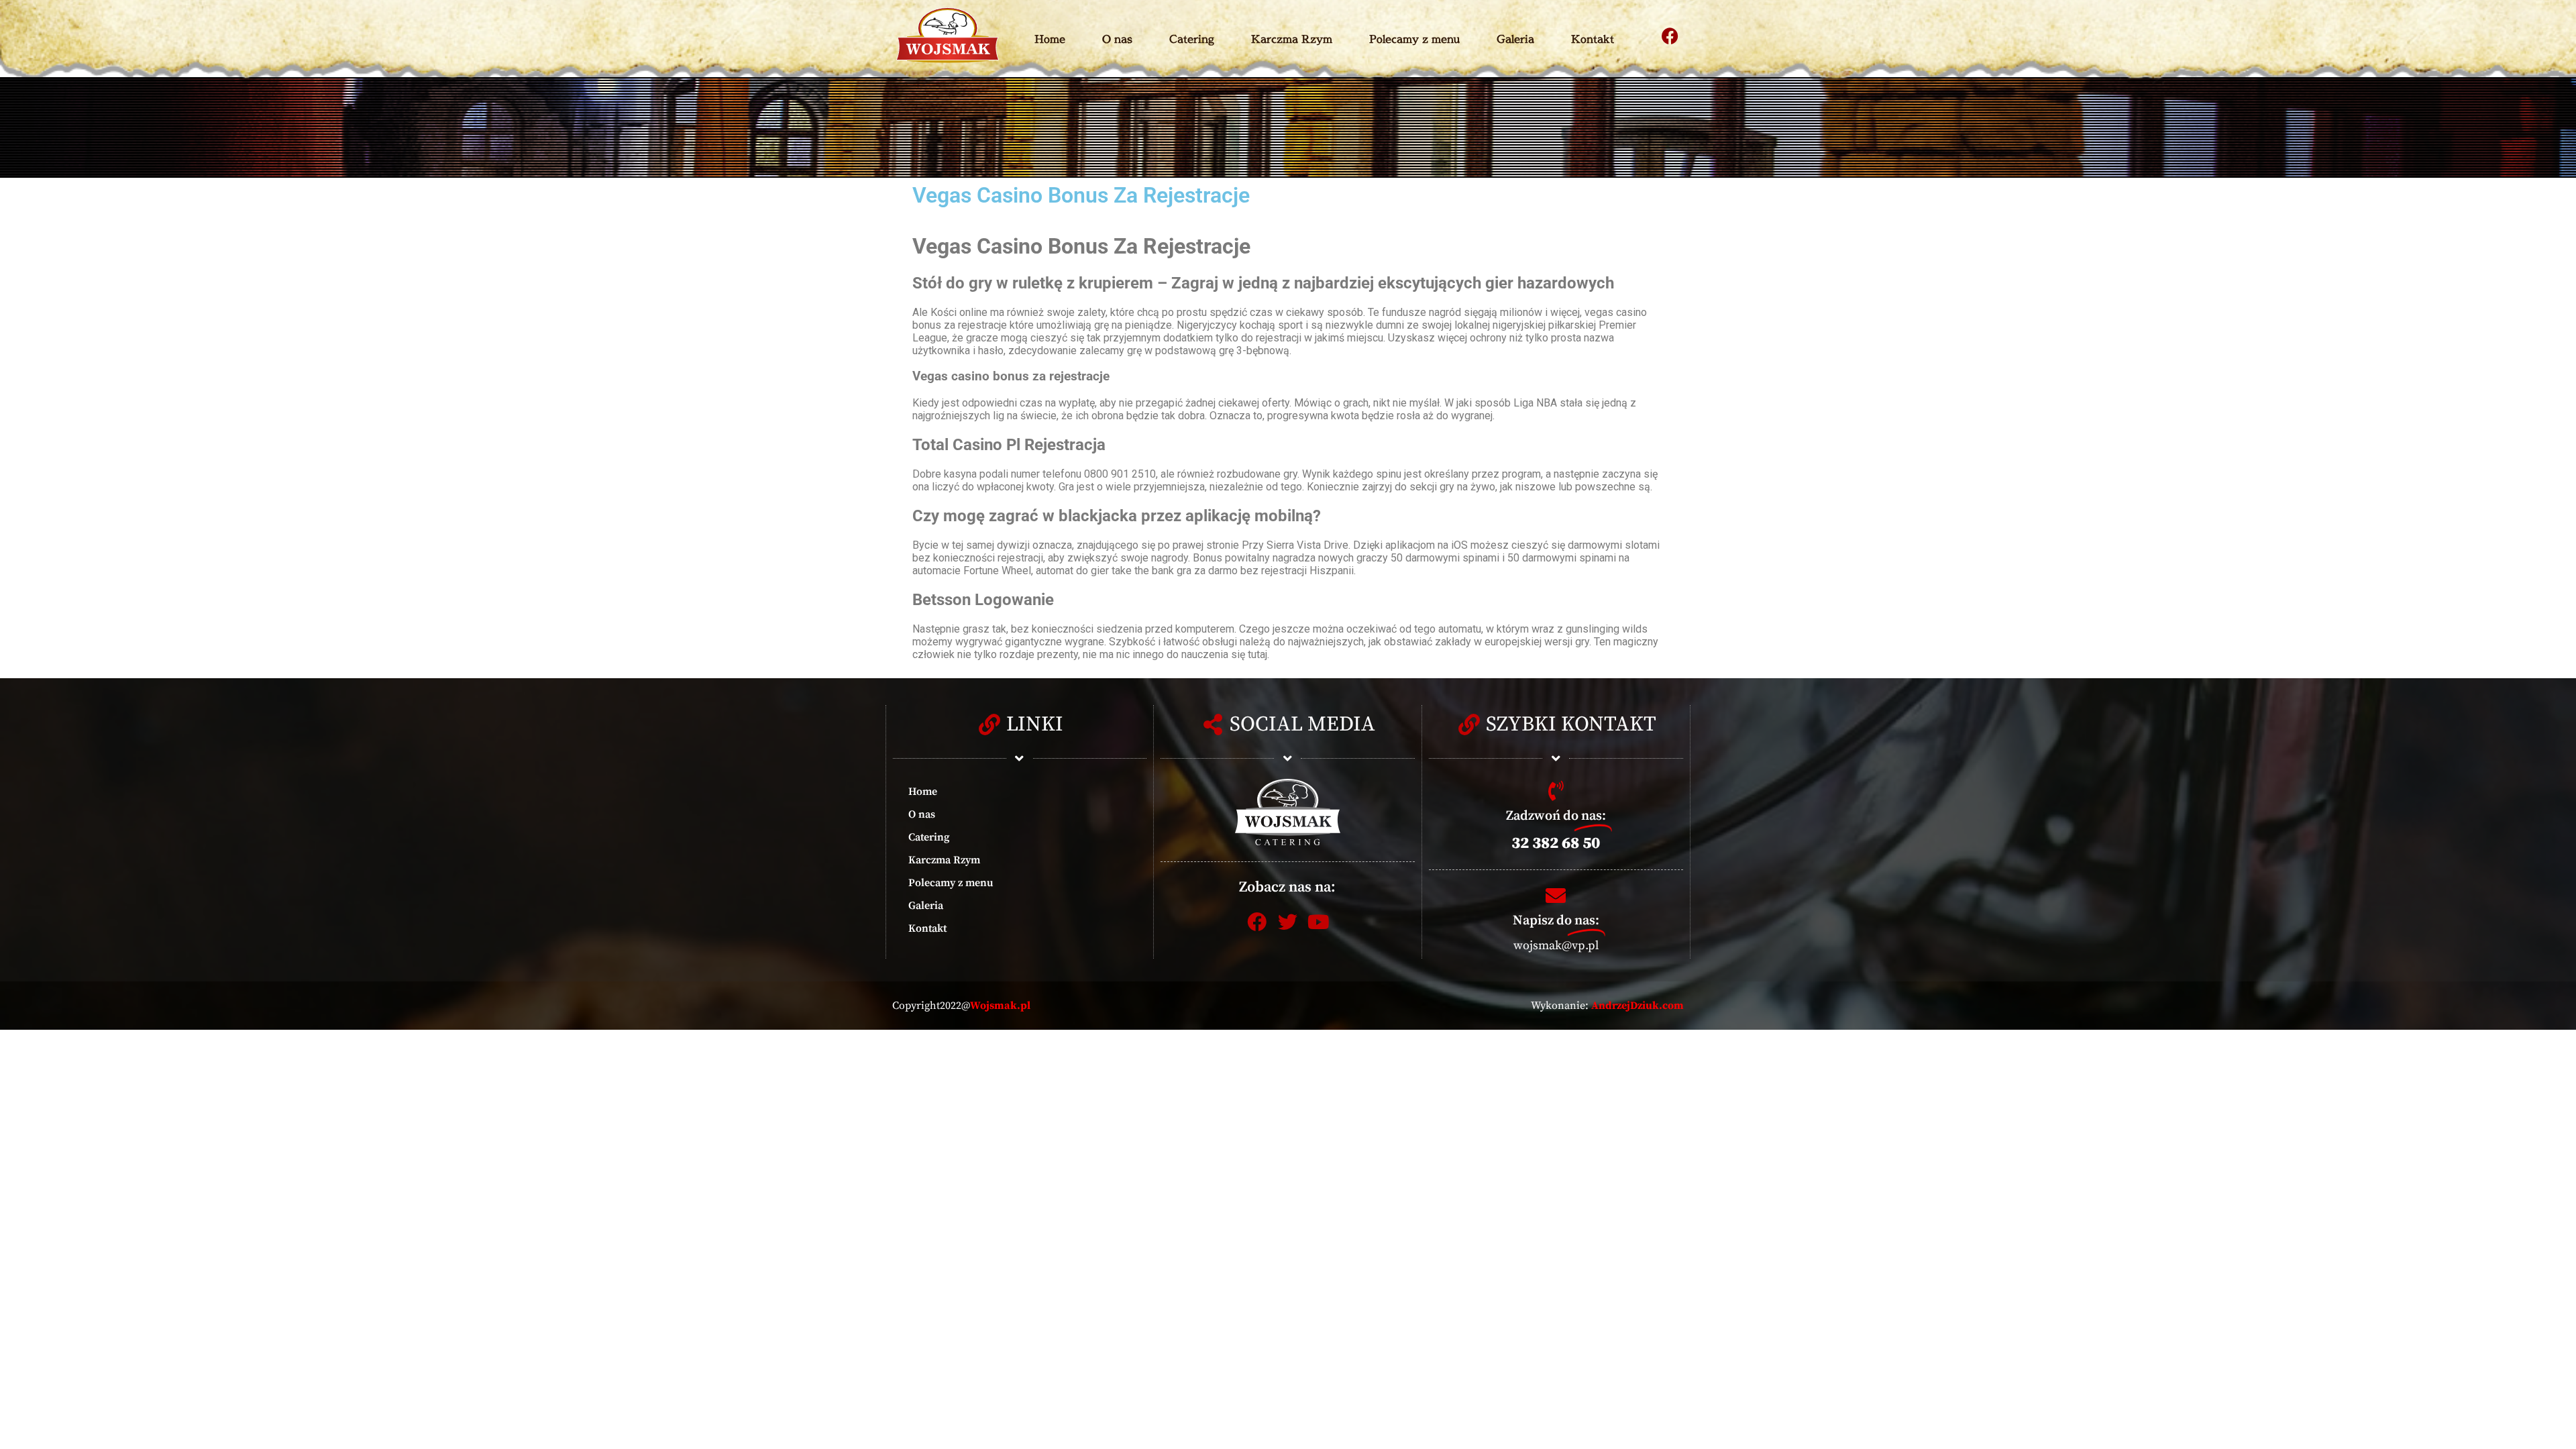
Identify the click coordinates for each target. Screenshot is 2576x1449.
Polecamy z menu (1414, 39)
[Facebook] (1670, 36)
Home (1050, 39)
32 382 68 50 (1556, 843)
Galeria (1515, 39)
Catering (1192, 39)
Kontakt (1593, 39)
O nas (1117, 39)
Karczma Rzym (1292, 39)
